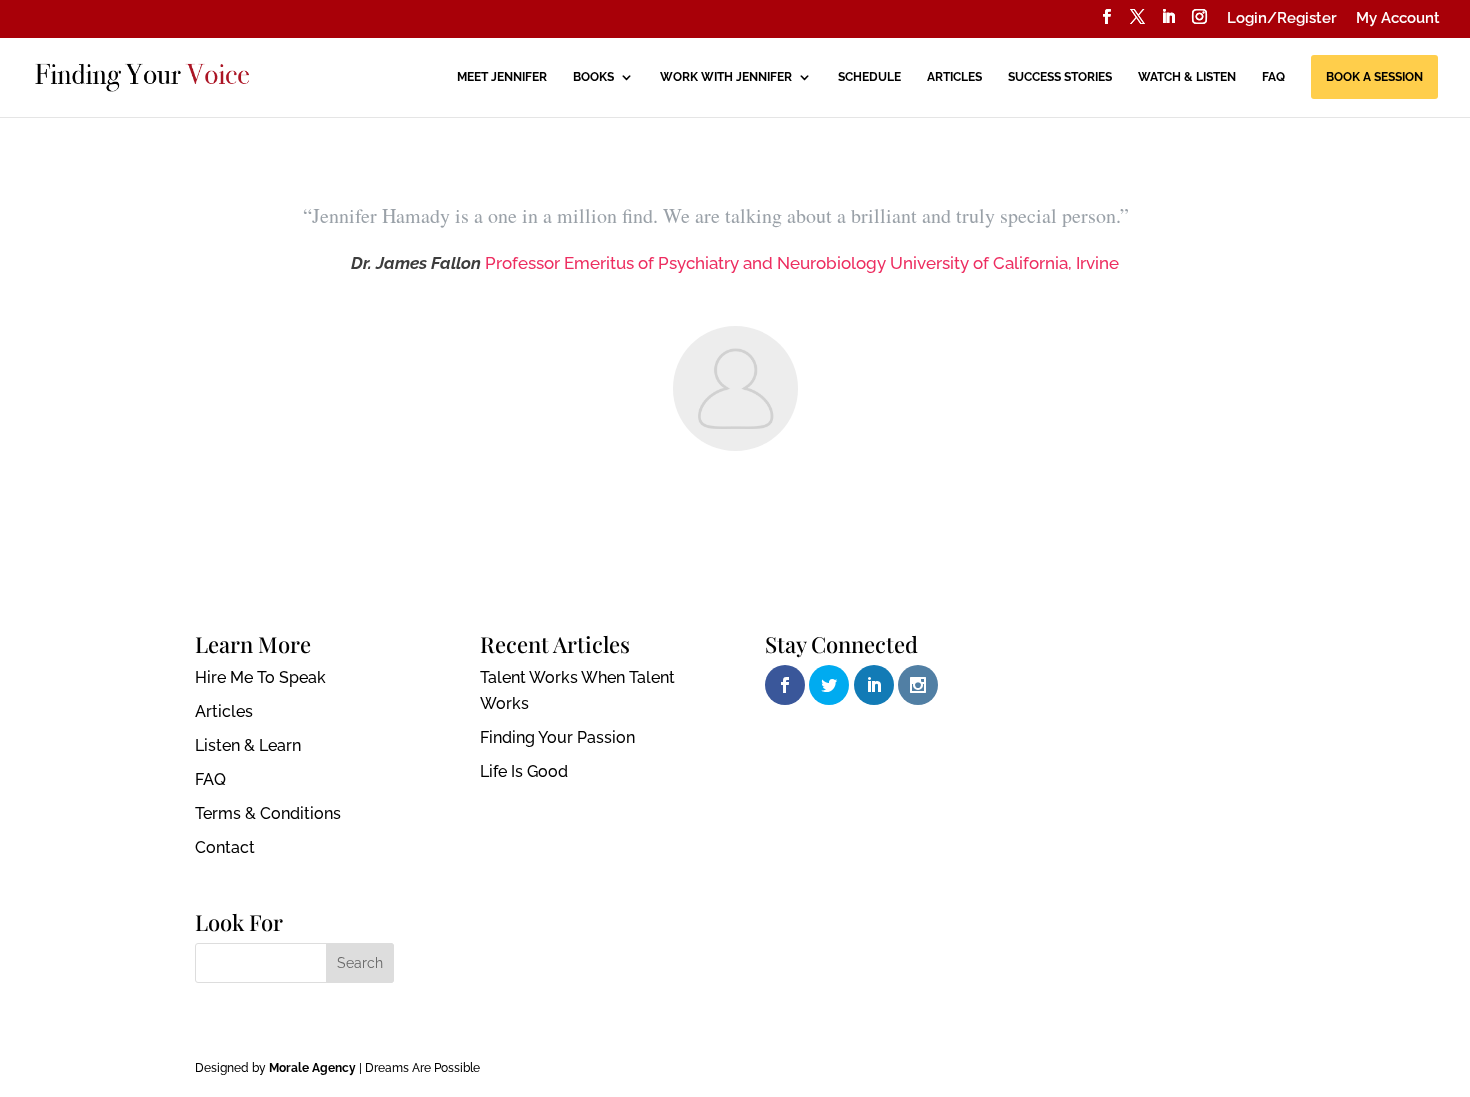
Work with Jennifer (726, 77)
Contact (225, 847)
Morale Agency (312, 1068)
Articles (954, 77)
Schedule (869, 77)
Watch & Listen (1187, 77)
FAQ (1273, 77)
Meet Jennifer (502, 77)
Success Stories (1060, 77)
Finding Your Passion (557, 737)
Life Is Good (524, 771)
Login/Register (1282, 19)
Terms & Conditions (268, 813)
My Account (1398, 19)
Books (593, 77)
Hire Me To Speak (260, 677)
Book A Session (1374, 77)
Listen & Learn (248, 745)
